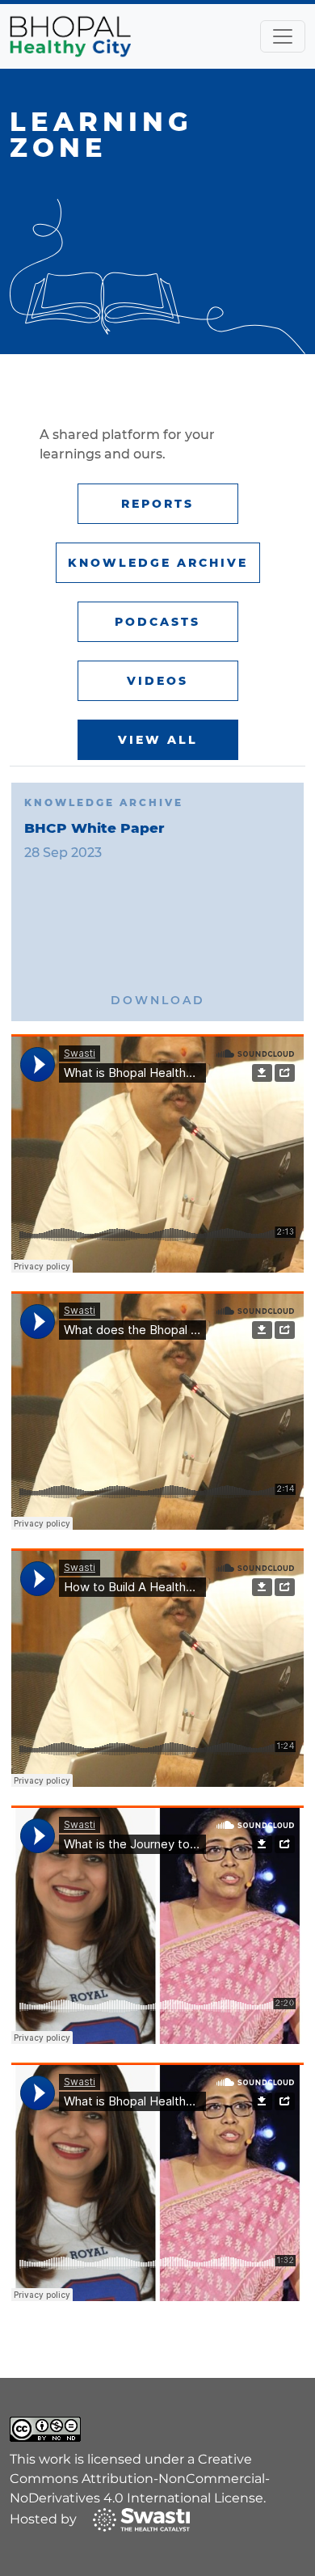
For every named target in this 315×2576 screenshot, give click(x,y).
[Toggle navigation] (283, 36)
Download (158, 1000)
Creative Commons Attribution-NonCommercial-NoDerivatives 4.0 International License (140, 2479)
